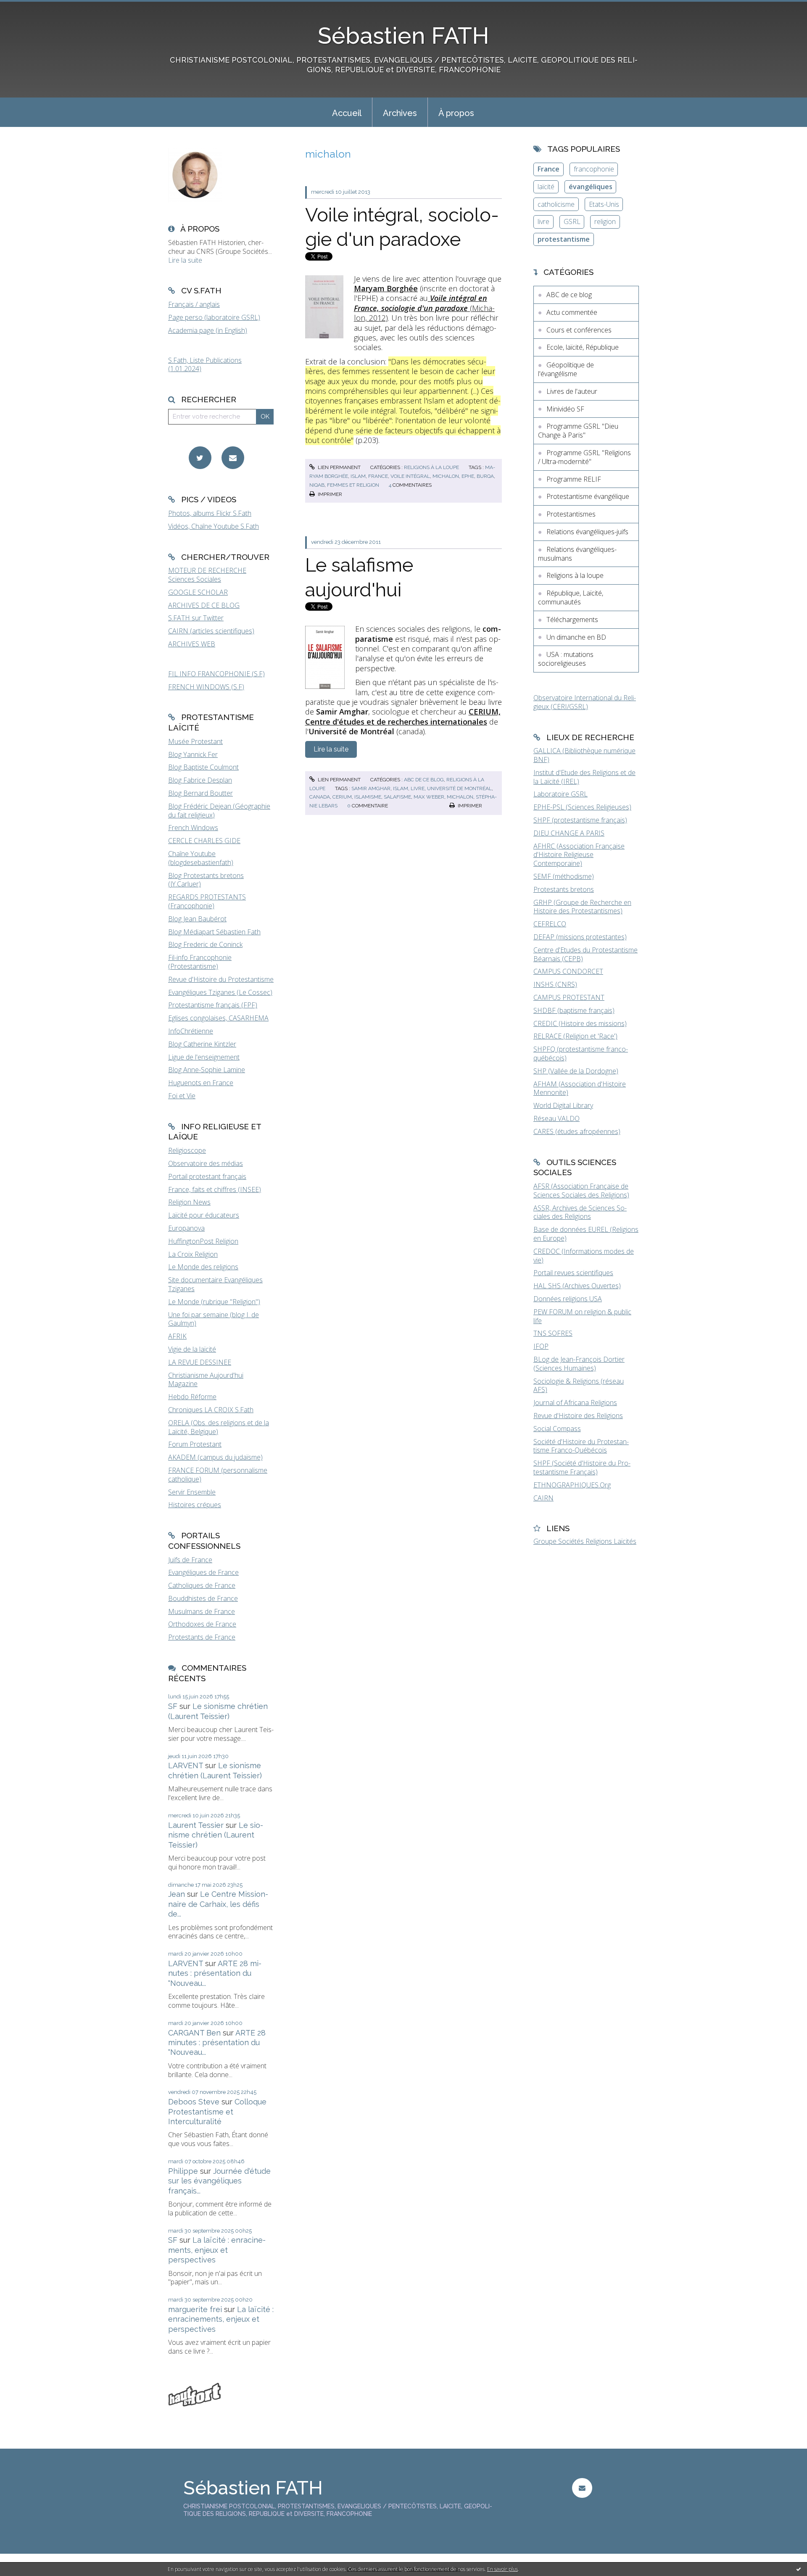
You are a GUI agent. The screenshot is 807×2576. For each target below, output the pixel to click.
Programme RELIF (574, 479)
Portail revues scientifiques (573, 1273)
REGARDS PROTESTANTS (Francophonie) (207, 901)
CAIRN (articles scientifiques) (211, 631)
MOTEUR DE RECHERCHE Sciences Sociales (207, 575)
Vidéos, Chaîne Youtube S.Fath (214, 526)
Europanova (186, 1228)
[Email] (233, 458)
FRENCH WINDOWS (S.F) (206, 687)
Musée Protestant (195, 741)
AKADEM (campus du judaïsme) (215, 1457)
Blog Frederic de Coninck (205, 944)
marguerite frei (195, 2309)
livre (418, 788)
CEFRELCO (550, 924)
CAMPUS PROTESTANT (569, 997)
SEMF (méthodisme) (564, 876)
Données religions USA (568, 1299)
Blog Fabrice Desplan (200, 780)
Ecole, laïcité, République (583, 347)
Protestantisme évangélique (588, 496)
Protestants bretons (564, 889)
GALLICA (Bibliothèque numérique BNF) (584, 755)
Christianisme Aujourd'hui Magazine (206, 1380)
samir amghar (371, 788)
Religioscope (187, 1150)
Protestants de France (202, 1637)
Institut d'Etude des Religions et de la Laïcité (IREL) (584, 777)
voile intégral (410, 476)
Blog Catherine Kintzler (202, 1044)
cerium (342, 797)
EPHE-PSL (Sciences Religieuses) (582, 807)
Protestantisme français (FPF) (213, 1005)
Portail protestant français (207, 1176)
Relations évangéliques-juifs (587, 532)
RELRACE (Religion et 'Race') (575, 1036)
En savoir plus (502, 2569)
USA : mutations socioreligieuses (566, 659)
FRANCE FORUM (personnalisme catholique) (218, 1475)
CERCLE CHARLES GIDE (204, 841)
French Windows (193, 828)
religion (605, 221)
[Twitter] (200, 458)
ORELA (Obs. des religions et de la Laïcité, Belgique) (219, 1427)
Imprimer (329, 494)
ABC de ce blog (424, 780)
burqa (485, 476)
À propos (456, 113)
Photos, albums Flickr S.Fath (210, 513)
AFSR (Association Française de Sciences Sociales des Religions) (581, 1190)
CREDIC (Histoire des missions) (580, 1023)
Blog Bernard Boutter (200, 793)
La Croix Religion (193, 1254)
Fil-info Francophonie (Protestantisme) (200, 962)
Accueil (347, 113)
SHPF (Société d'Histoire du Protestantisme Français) (582, 1467)
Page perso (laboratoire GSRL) (214, 317)
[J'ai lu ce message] (799, 2569)
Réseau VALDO (556, 1118)
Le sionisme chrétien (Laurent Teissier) (216, 1835)
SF (173, 1706)
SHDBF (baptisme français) (574, 1010)
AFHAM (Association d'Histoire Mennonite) (580, 1088)
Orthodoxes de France (202, 1624)
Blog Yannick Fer (193, 754)
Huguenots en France (201, 1083)
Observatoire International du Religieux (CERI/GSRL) (585, 702)
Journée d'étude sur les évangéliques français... (219, 2181)
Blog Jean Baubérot (197, 919)
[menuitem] (347, 112)
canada (320, 797)
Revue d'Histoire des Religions (578, 1416)
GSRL (572, 221)
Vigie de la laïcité (192, 1349)
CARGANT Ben (194, 2033)
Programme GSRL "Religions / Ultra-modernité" (584, 457)
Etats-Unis (604, 204)
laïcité (546, 187)
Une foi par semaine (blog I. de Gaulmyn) (214, 1319)
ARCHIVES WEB (192, 644)
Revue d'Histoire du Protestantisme (221, 979)
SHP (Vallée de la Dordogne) (576, 1071)
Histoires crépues (195, 1505)
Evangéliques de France (203, 1572)
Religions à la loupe (431, 467)
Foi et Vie (182, 1096)
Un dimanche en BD (576, 637)
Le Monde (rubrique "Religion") (214, 1302)
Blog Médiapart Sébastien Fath (214, 932)
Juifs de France (190, 1560)
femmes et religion (353, 485)
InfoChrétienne (191, 1031)
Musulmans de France (202, 1611)
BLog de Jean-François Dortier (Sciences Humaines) (579, 1364)
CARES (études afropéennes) (577, 1131)
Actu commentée (572, 312)
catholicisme (556, 204)
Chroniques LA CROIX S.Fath (211, 1410)
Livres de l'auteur (572, 391)
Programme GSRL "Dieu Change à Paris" (578, 431)
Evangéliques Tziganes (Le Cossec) (220, 992)
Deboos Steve (194, 2102)
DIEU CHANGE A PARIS (569, 833)
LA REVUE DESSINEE (200, 1362)
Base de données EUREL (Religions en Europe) (586, 1234)
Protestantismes (571, 514)
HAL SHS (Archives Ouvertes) (577, 1286)
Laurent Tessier (196, 1825)
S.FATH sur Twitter (196, 618)
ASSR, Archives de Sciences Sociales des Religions (580, 1212)
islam (358, 476)
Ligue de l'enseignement (204, 1057)
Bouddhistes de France (203, 1598)
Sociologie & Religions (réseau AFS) (579, 1386)
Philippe (183, 2171)
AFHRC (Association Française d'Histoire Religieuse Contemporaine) (579, 855)
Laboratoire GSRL (560, 794)
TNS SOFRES (553, 1333)
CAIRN (543, 1498)
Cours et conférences (579, 330)
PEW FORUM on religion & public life (582, 1316)
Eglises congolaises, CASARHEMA (218, 1018)
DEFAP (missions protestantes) (580, 937)
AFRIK (177, 1336)
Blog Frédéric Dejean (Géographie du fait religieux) (219, 811)
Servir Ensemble (192, 1492)
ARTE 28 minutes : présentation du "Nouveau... (215, 1973)
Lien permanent (339, 467)
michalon (446, 476)
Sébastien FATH (403, 36)
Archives (400, 113)
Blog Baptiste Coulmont (203, 767)
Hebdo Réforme (192, 1397)
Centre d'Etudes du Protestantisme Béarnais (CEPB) (585, 954)
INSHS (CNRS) (555, 984)
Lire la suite (185, 260)
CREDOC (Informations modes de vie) (584, 1256)
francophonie (594, 169)
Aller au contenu (29, 8)
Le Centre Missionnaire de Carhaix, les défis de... (218, 1904)
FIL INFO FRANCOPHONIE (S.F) (216, 674)
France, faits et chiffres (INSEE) (215, 1189)
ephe (468, 476)
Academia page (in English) (208, 330)
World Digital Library (563, 1105)
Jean (177, 1894)
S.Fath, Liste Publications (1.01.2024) (205, 365)
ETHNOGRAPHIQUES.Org (572, 1485)
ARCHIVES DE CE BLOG (204, 605)
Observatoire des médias (206, 1163)
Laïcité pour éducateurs (204, 1215)
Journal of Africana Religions (575, 1403)
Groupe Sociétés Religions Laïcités (585, 1541)
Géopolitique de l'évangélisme (566, 369)
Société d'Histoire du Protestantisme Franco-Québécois (581, 1446)
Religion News (189, 1202)
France (549, 169)
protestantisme (564, 239)
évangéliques (591, 187)
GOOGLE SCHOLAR (198, 592)
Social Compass (557, 1429)
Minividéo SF (565, 409)
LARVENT (186, 1765)
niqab (317, 485)
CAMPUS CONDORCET (568, 971)
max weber (429, 797)
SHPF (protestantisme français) (580, 820)
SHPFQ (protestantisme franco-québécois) (581, 1053)
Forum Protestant (195, 1444)
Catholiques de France (202, 1585)
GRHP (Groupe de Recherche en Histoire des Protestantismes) (582, 907)
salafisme (397, 797)
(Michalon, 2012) (424, 308)
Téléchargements (572, 620)
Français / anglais (194, 304)
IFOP (541, 1346)
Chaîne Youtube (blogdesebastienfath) (201, 858)
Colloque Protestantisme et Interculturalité (217, 2112)
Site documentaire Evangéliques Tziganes (215, 1284)
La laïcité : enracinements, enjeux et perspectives (217, 2250)
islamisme (368, 797)
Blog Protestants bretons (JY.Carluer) (206, 880)
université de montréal (459, 788)
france (378, 476)
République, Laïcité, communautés (571, 597)
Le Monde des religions (203, 1267)
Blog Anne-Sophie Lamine (207, 1070)
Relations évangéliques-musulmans (577, 554)
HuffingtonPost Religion (203, 1241)
